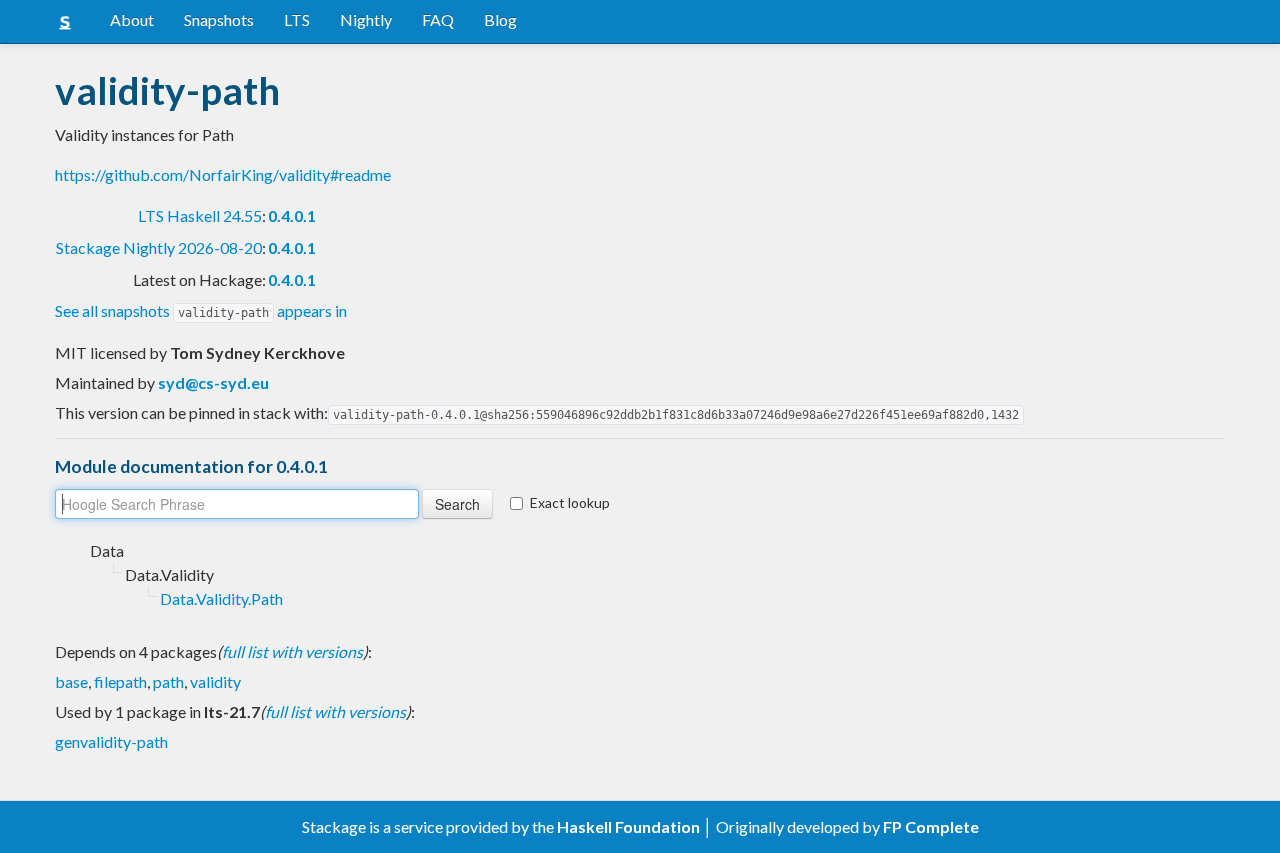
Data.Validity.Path (221, 598)
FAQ (438, 19)
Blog (500, 19)
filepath (120, 681)
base (71, 681)
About (132, 19)
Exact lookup (570, 502)
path (168, 681)
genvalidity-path (111, 741)
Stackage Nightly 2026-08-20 (159, 247)
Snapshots (219, 19)
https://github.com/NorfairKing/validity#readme (223, 174)
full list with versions (292, 651)
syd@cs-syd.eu (213, 382)
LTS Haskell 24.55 (200, 215)
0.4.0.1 (292, 215)
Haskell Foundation (628, 826)
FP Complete (931, 826)
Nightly (366, 19)
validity (215, 681)
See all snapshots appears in (201, 310)
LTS (297, 19)
